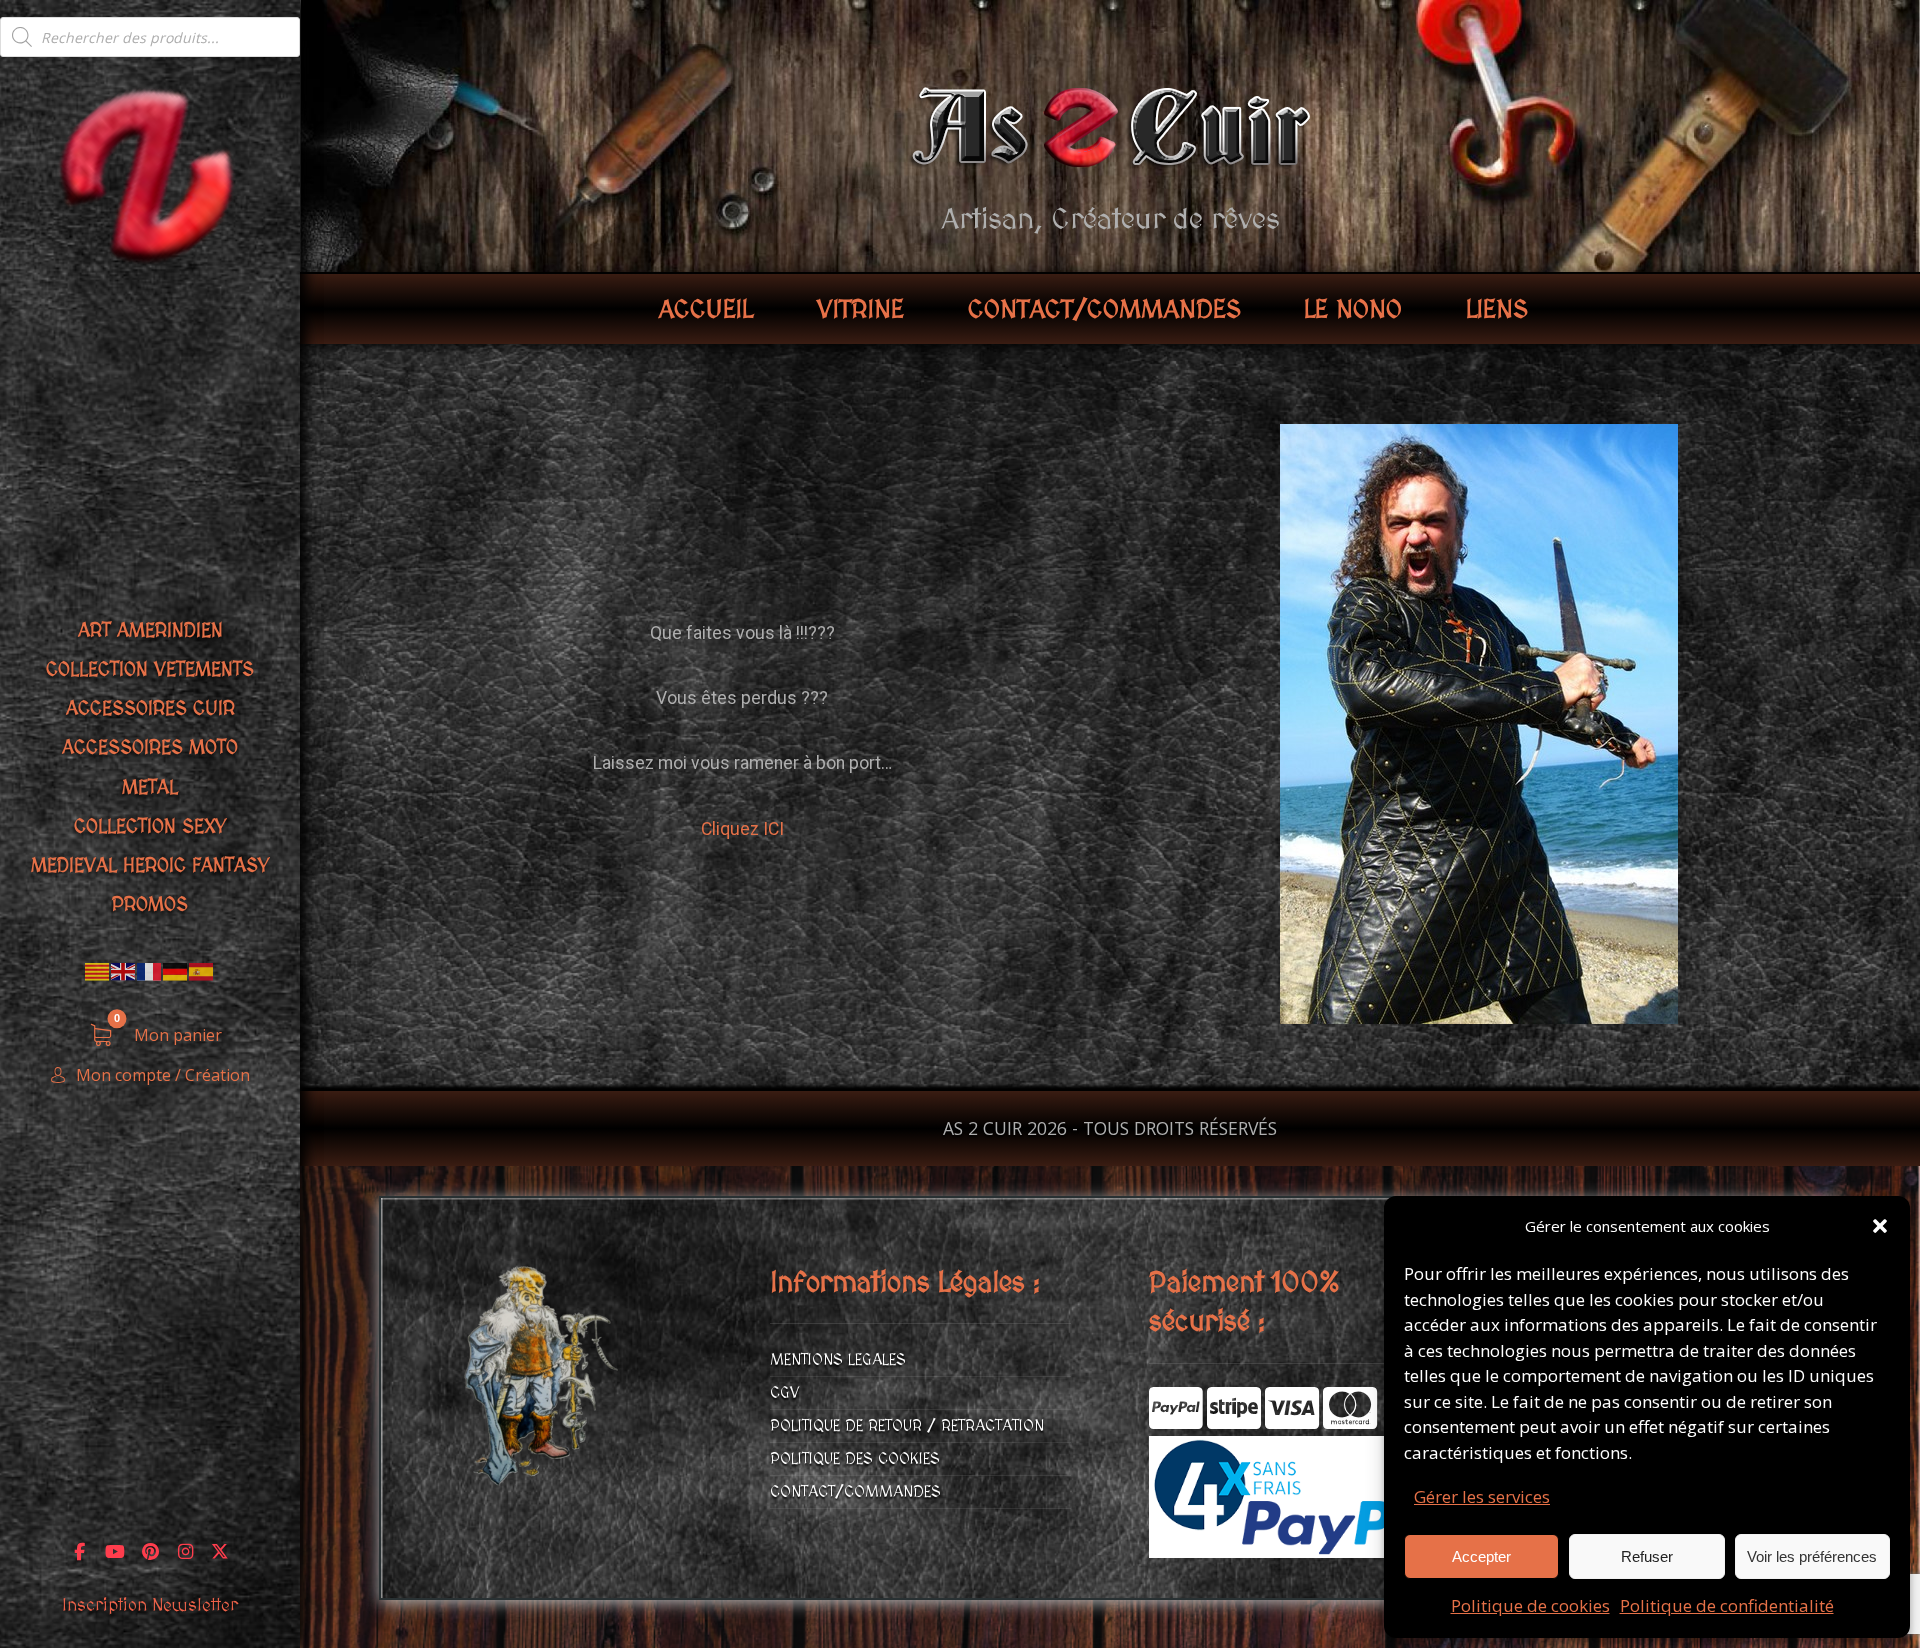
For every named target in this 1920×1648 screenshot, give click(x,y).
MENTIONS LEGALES (838, 1360)
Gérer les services (1482, 1496)
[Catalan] (98, 971)
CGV (785, 1393)
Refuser (1647, 1556)
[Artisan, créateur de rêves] (150, 173)
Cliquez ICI (742, 829)
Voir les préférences (1812, 1556)
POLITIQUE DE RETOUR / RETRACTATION (907, 1426)
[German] (176, 971)
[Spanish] (202, 971)
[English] (124, 971)
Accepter (1481, 1556)
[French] (150, 971)
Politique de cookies (1530, 1605)
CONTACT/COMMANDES (855, 1492)
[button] (1880, 1226)
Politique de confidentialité (1727, 1605)
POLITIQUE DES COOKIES (855, 1459)
